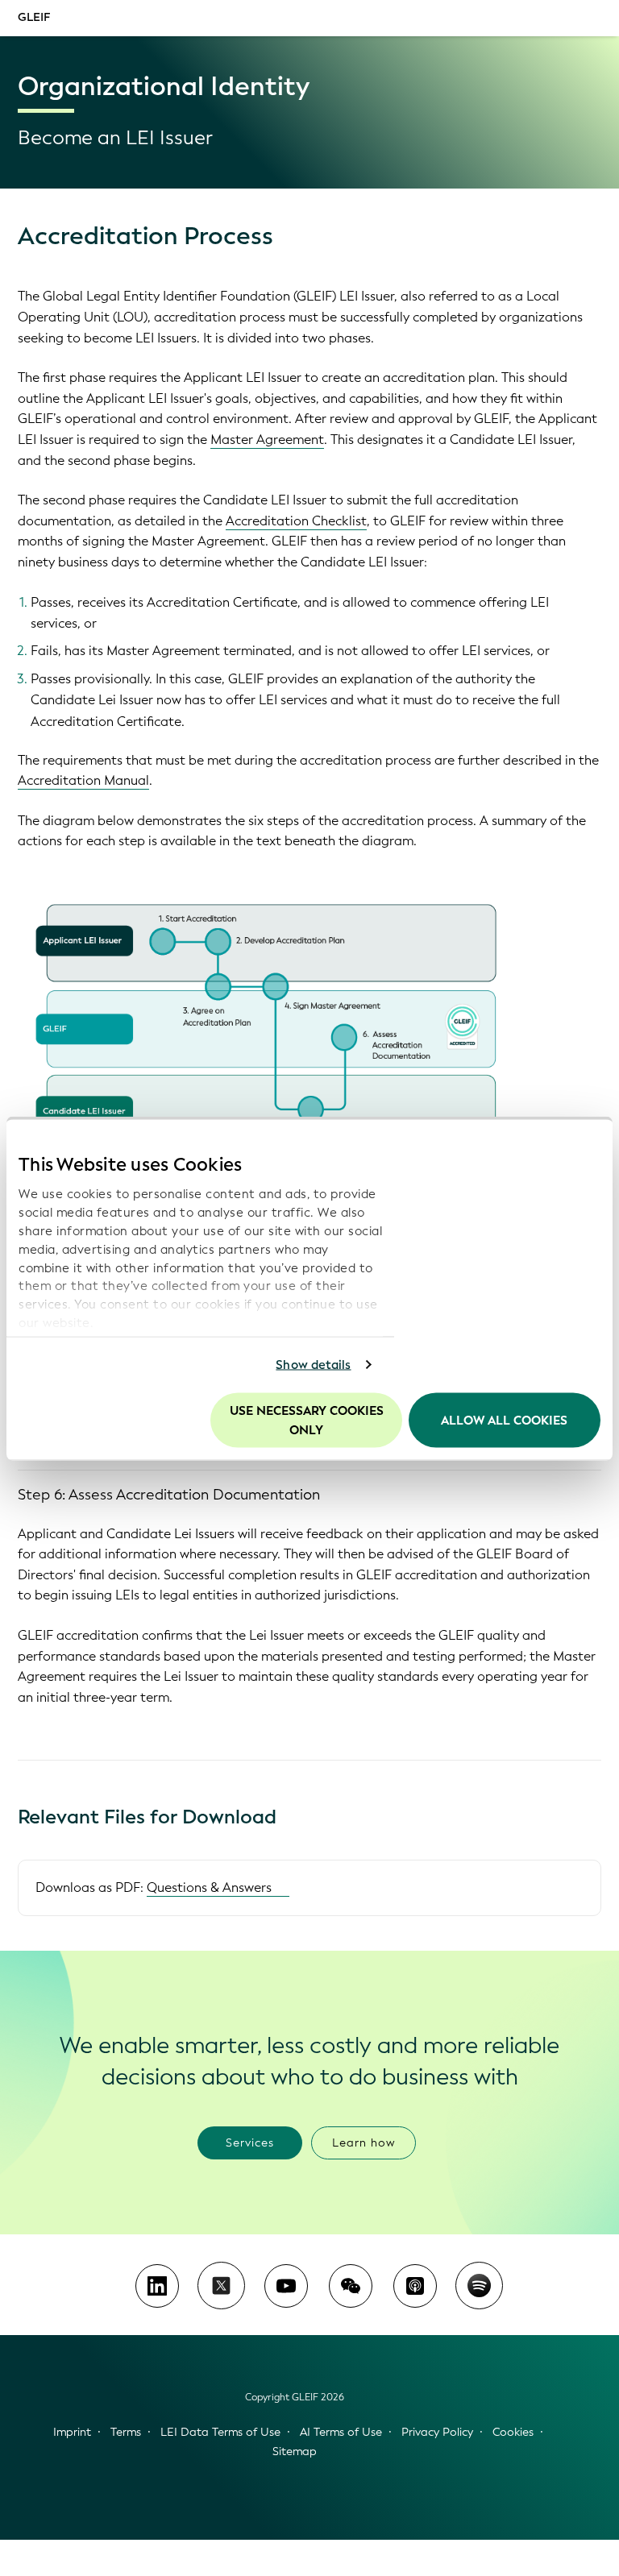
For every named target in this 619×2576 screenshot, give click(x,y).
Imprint (72, 2432)
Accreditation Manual (83, 780)
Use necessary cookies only (307, 1420)
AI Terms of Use (341, 2432)
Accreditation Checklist (296, 521)
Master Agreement (267, 440)
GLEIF (34, 17)
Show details (313, 1365)
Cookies (513, 2432)
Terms (126, 2432)
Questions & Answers (209, 1887)
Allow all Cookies (504, 1420)
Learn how (364, 2143)
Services (250, 2143)
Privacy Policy (437, 2432)
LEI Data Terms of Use (220, 2432)
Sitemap (295, 2452)
